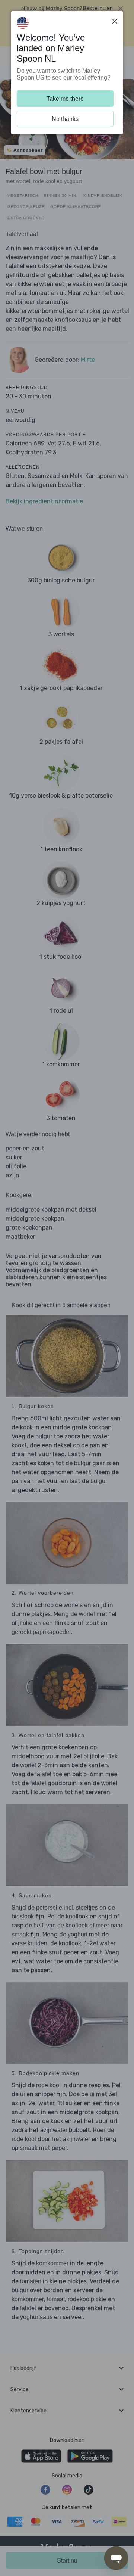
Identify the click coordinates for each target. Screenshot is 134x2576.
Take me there (65, 99)
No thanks (65, 119)
